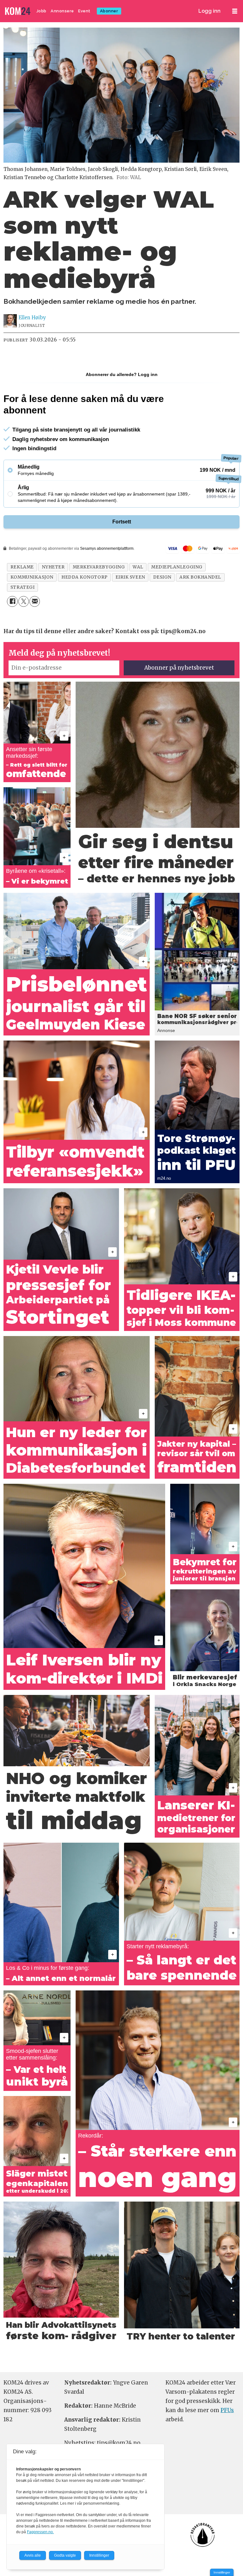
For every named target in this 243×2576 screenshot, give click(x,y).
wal (138, 567)
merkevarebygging (99, 567)
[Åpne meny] (235, 11)
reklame (22, 567)
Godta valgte (65, 2555)
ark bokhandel (200, 577)
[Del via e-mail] (35, 601)
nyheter (53, 567)
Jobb (41, 11)
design (162, 577)
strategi (22, 587)
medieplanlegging (177, 567)
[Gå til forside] (18, 11)
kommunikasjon (32, 577)
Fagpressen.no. (40, 2532)
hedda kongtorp (84, 577)
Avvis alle (33, 2555)
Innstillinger (222, 2572)
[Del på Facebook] (12, 601)
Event (84, 11)
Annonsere (62, 11)
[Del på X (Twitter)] (24, 601)
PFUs (227, 2410)
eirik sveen (130, 577)
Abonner (109, 11)
